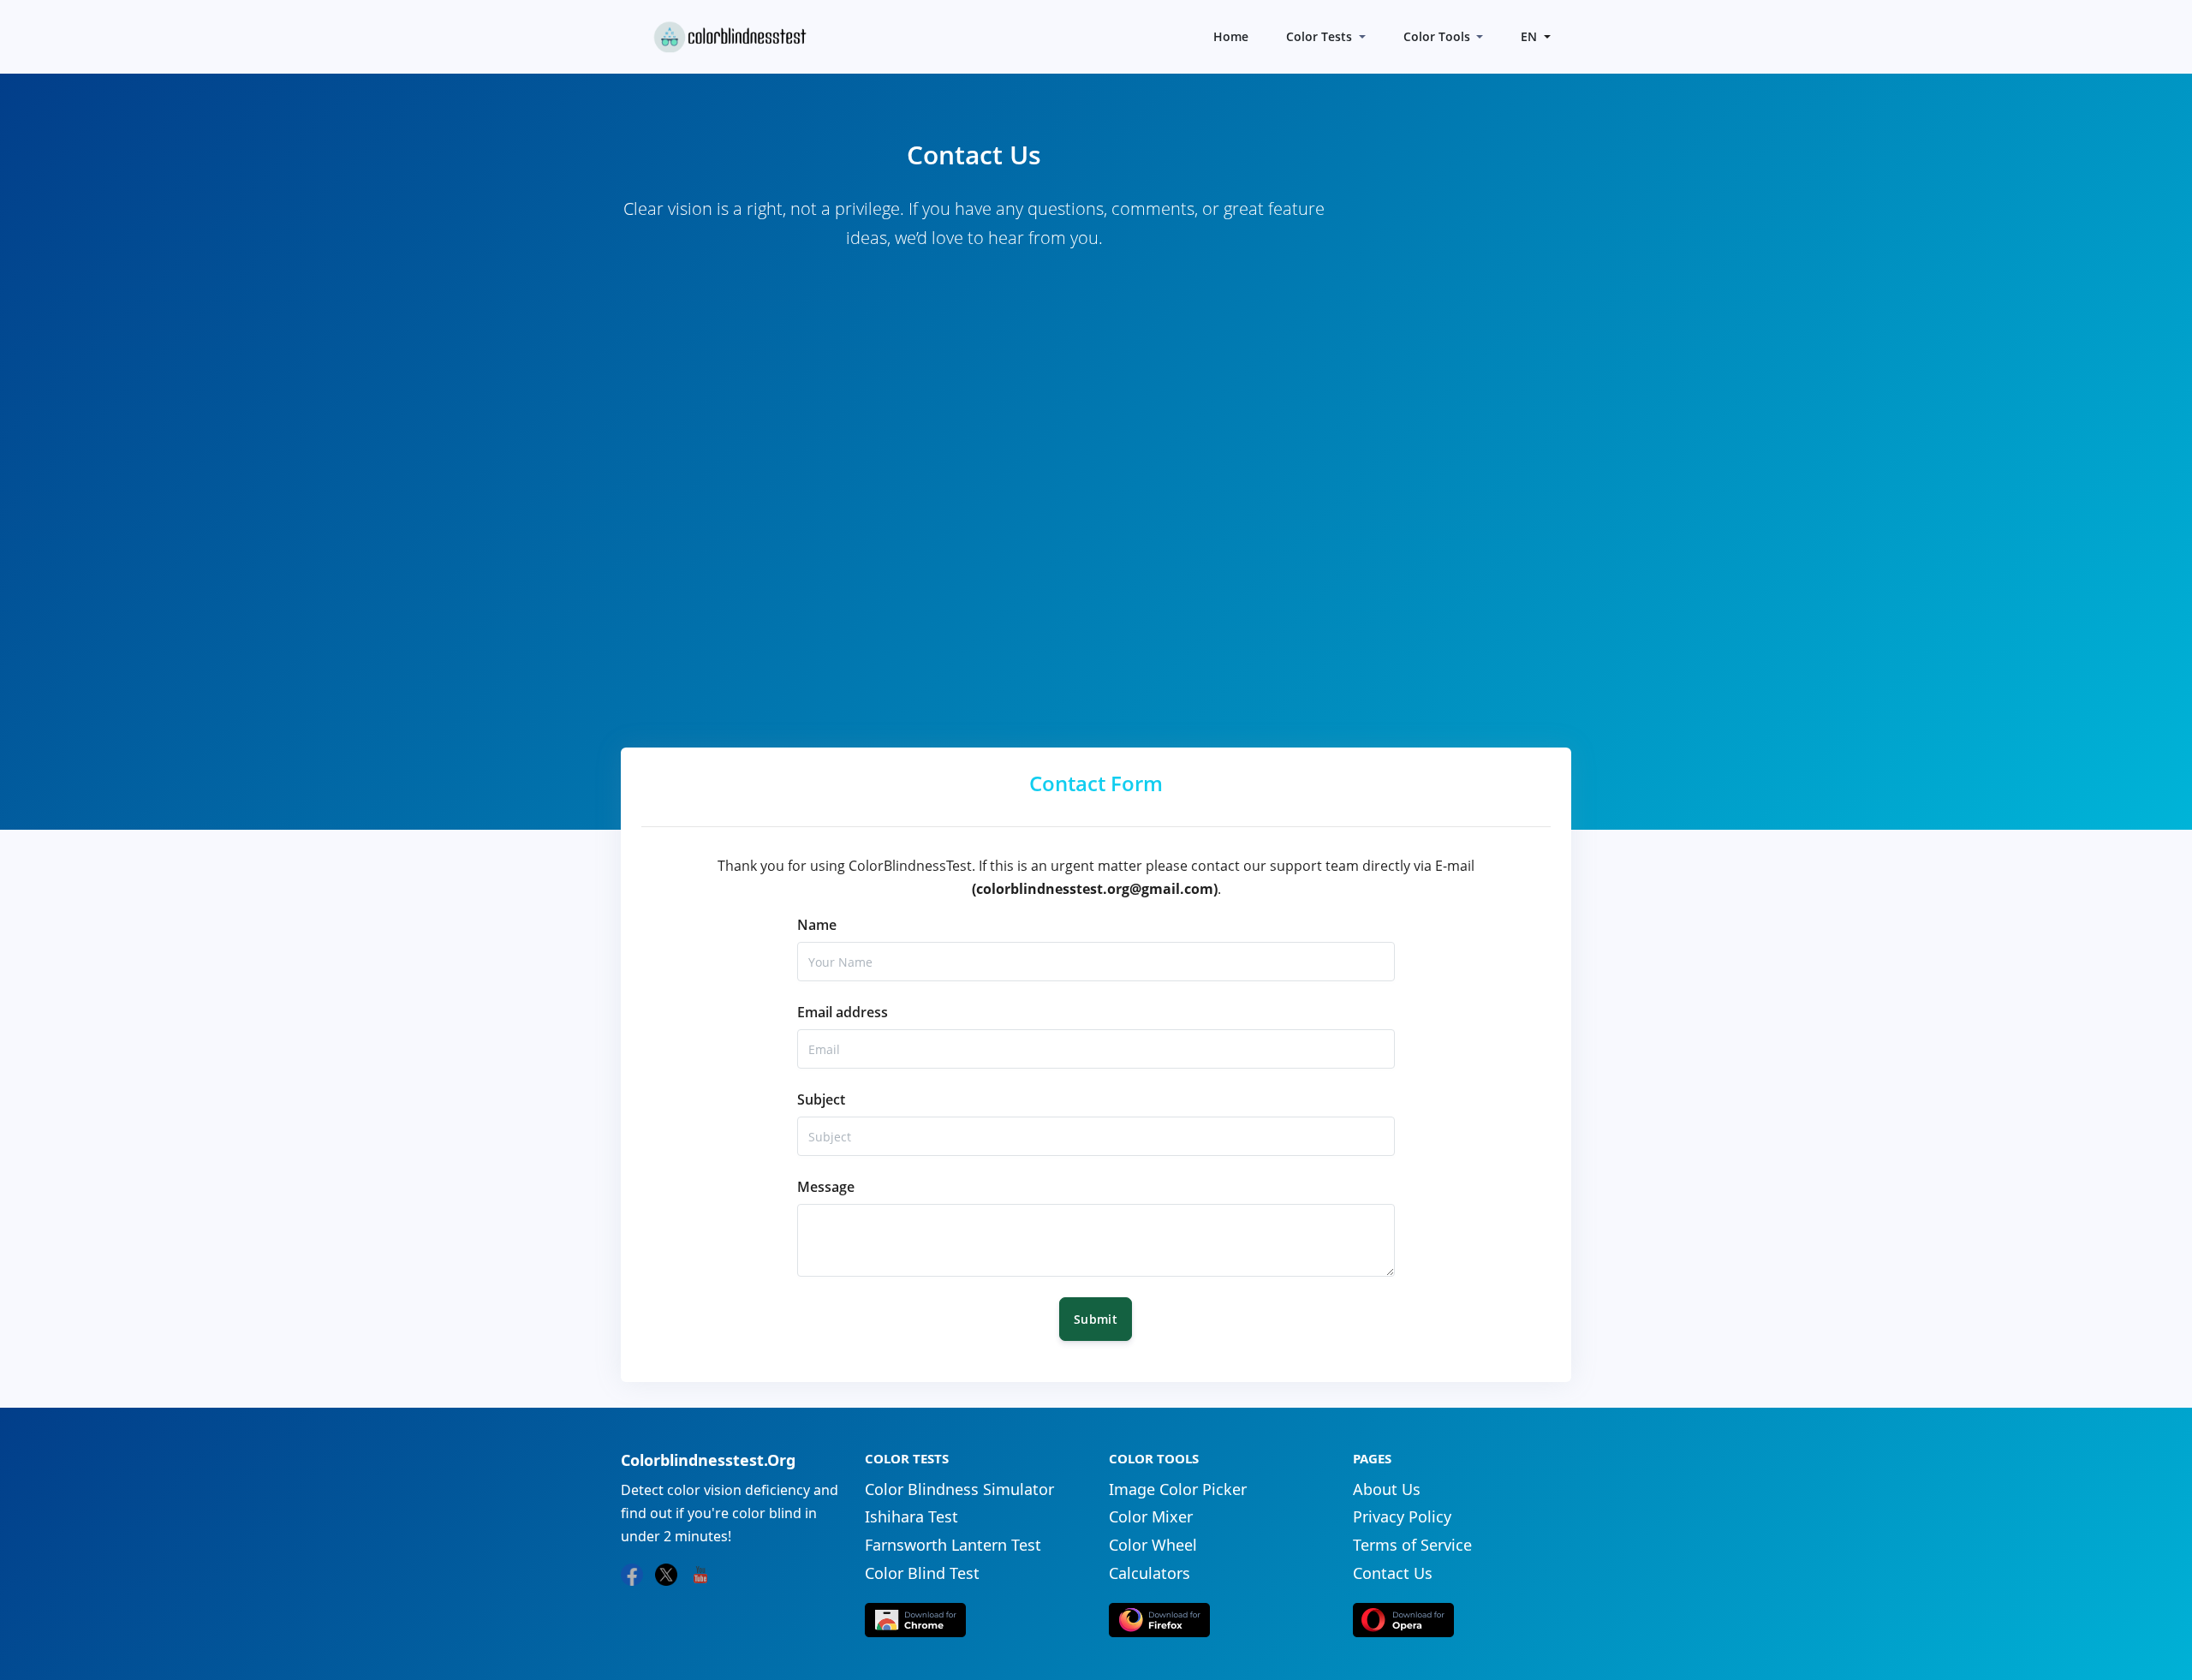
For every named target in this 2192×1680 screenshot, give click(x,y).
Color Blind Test (922, 1573)
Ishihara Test (911, 1516)
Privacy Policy (1402, 1516)
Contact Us (1393, 1573)
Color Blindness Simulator (959, 1489)
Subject (821, 1099)
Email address (843, 1012)
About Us (1387, 1489)
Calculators (1150, 1573)
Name (817, 925)
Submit (1096, 1319)
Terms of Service (1412, 1545)
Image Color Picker (1178, 1489)
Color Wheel (1153, 1545)
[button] (1534, 36)
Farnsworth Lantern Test (953, 1545)
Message (826, 1187)
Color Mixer (1151, 1516)
